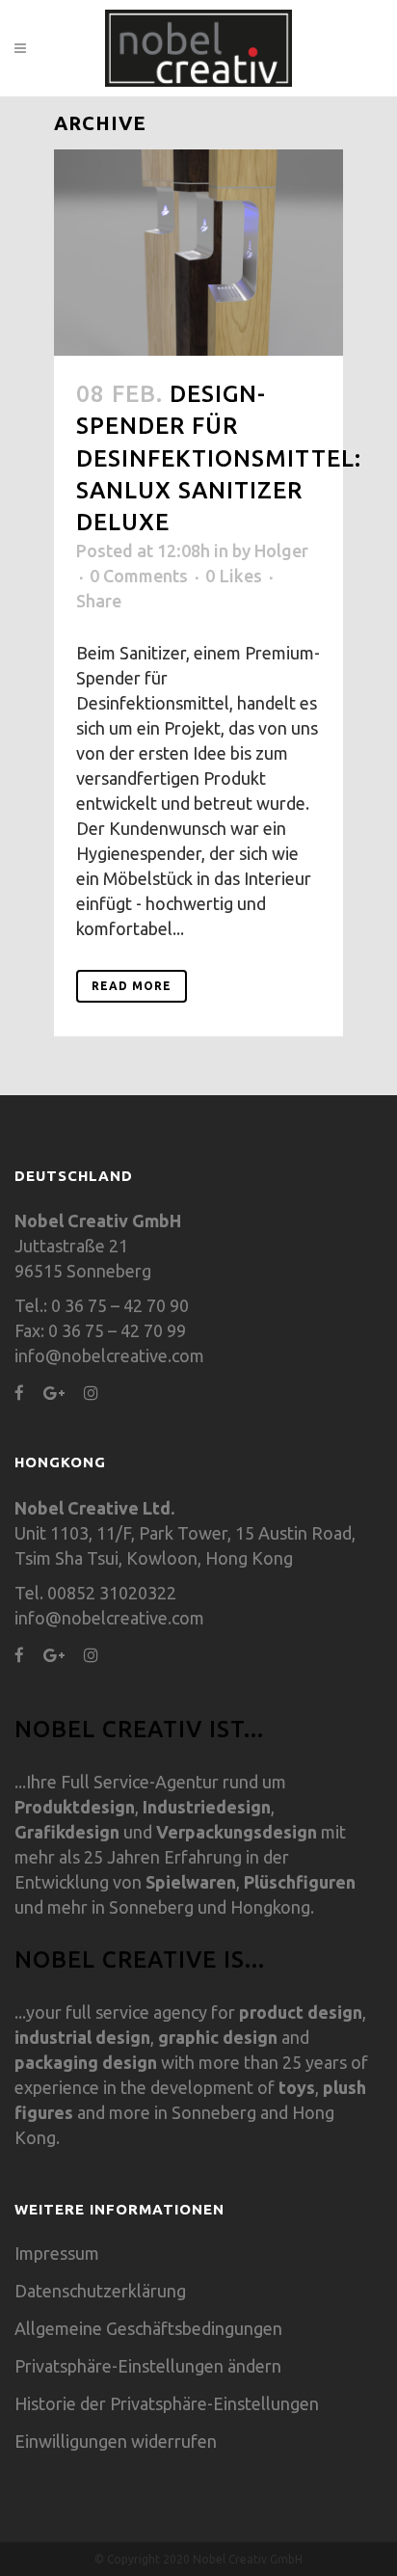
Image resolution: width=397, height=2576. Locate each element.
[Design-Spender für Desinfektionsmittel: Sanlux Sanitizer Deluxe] (198, 253)
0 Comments (139, 576)
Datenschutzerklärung (100, 2291)
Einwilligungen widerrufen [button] (116, 2441)
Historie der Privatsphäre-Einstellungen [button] (167, 2403)
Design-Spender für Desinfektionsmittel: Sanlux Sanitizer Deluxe (219, 458)
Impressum (57, 2253)
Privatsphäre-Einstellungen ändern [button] (148, 2366)
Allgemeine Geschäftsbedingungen (148, 2328)
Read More (132, 986)
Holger (281, 550)
